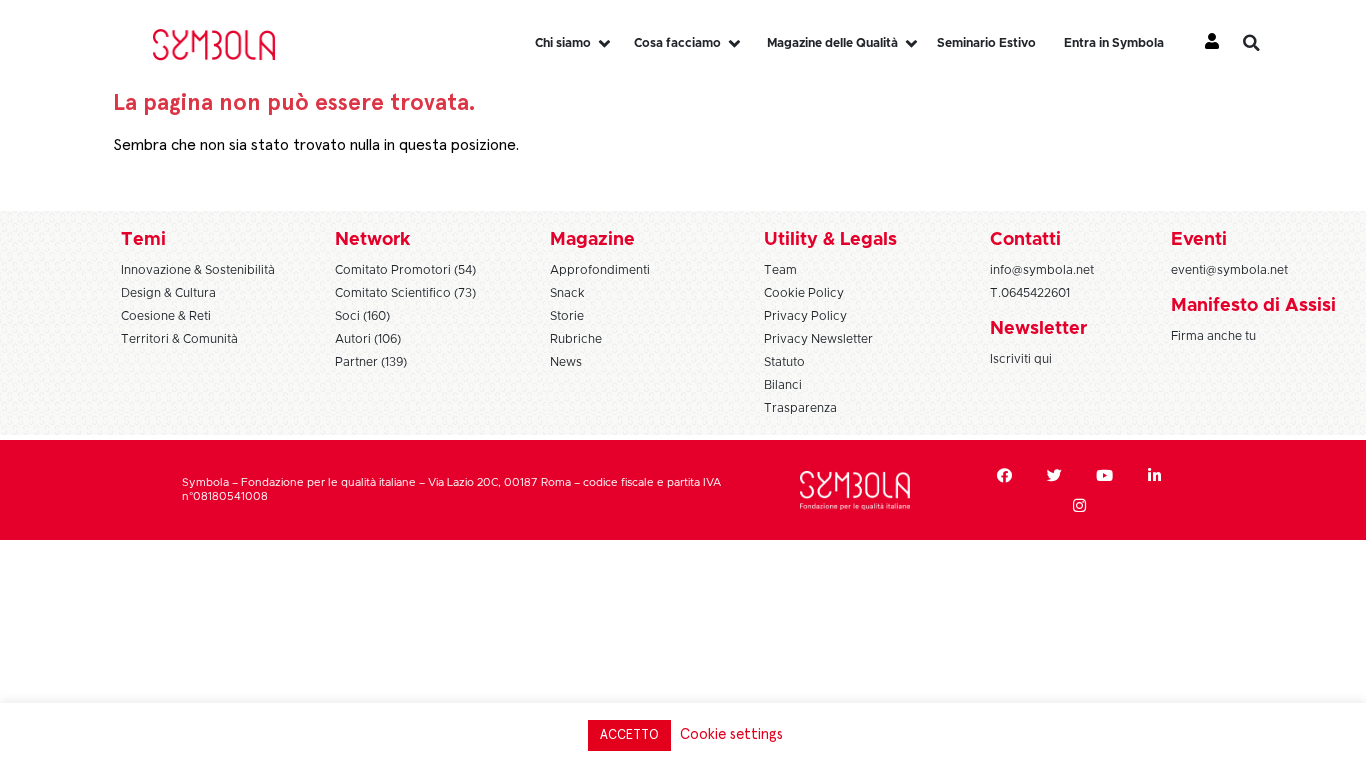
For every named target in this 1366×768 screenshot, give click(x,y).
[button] (1266, 43)
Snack (567, 293)
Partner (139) (371, 362)
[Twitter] (1054, 475)
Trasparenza (800, 408)
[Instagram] (1079, 505)
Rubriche (576, 339)
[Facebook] (1004, 475)
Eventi (1199, 240)
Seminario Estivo (986, 43)
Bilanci (783, 385)
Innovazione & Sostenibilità (198, 270)
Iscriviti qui (1021, 359)
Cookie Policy (804, 293)
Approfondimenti (600, 270)
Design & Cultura (168, 293)
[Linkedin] (1154, 475)
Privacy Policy (805, 316)
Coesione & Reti (166, 316)
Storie (567, 316)
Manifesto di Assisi (1253, 306)
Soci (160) (362, 316)
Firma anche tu (1213, 336)
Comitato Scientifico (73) (405, 293)
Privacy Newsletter (818, 339)
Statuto (784, 362)
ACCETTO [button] (629, 735)
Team (780, 270)
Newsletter (1038, 329)
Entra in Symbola (1114, 43)
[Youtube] (1104, 475)
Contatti (1025, 240)
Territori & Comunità (179, 339)
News (566, 362)
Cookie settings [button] (731, 734)
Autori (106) (368, 339)
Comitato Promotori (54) (405, 270)
